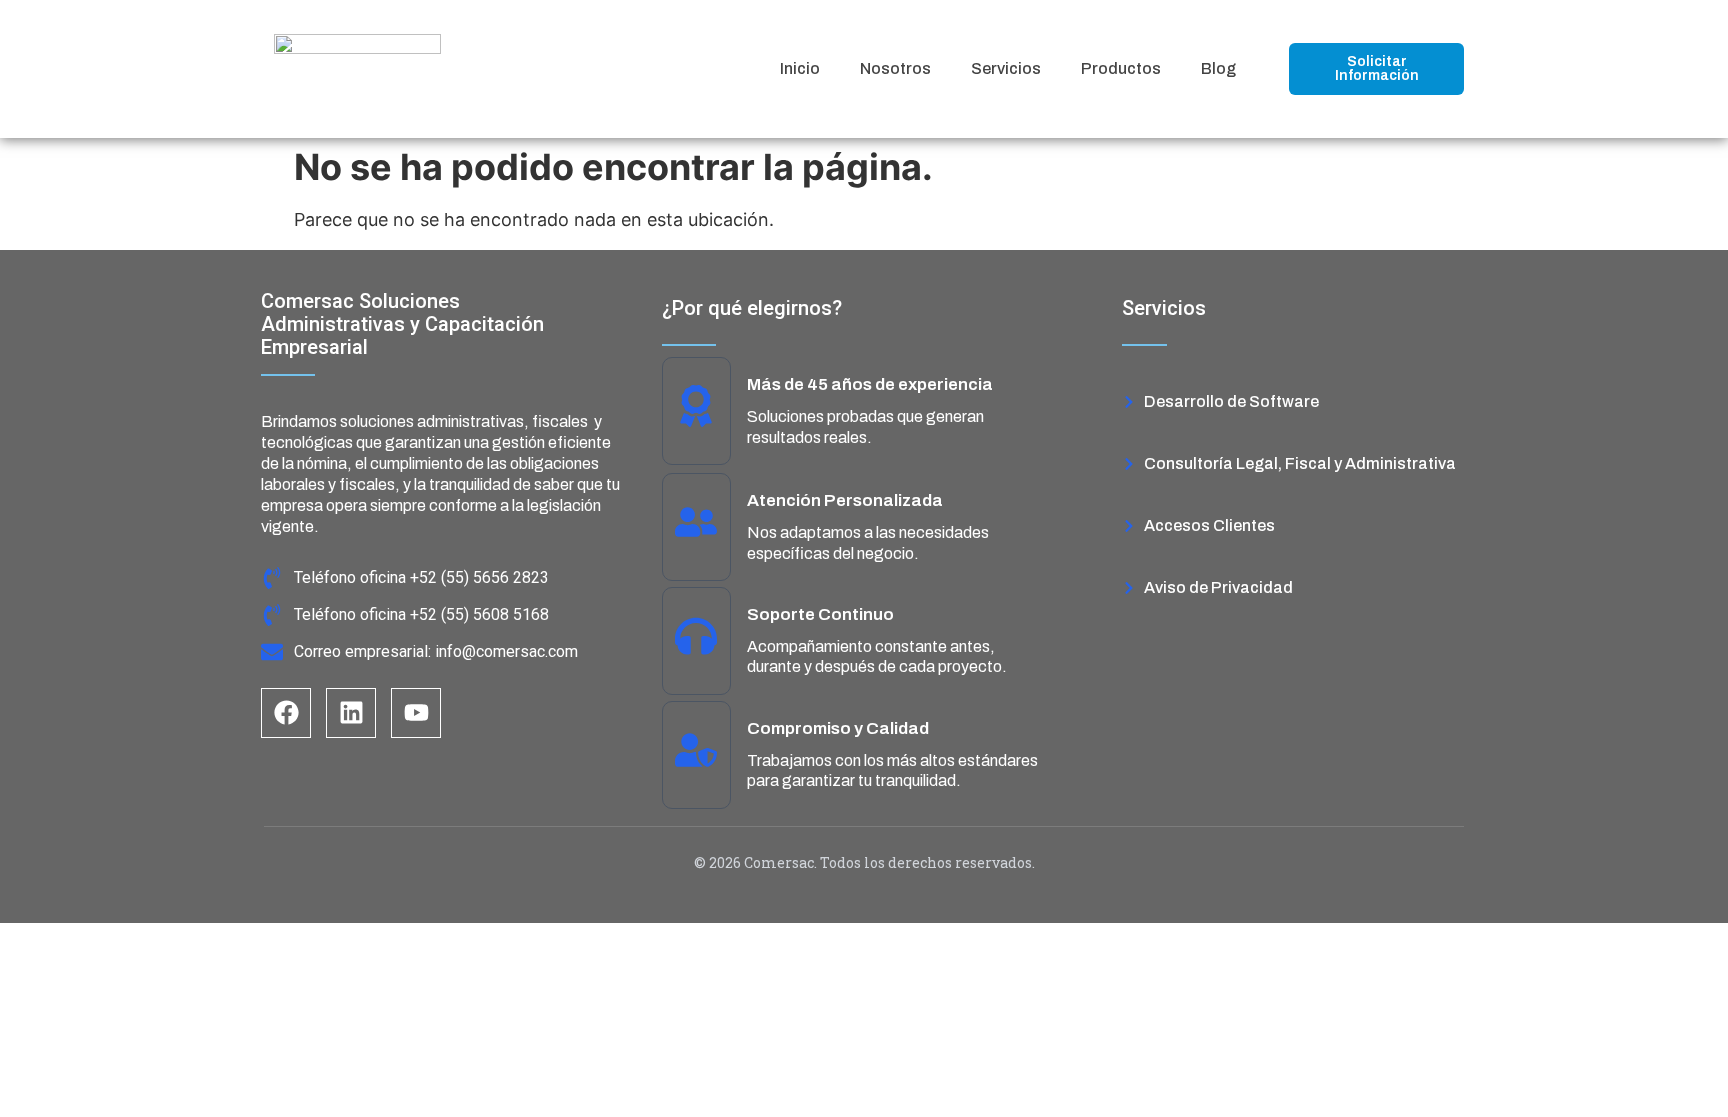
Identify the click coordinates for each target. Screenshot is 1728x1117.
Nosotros (895, 68)
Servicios (1006, 68)
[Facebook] (286, 713)
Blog (1218, 68)
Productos (1121, 68)
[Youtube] (416, 713)
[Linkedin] (351, 713)
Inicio (800, 68)
